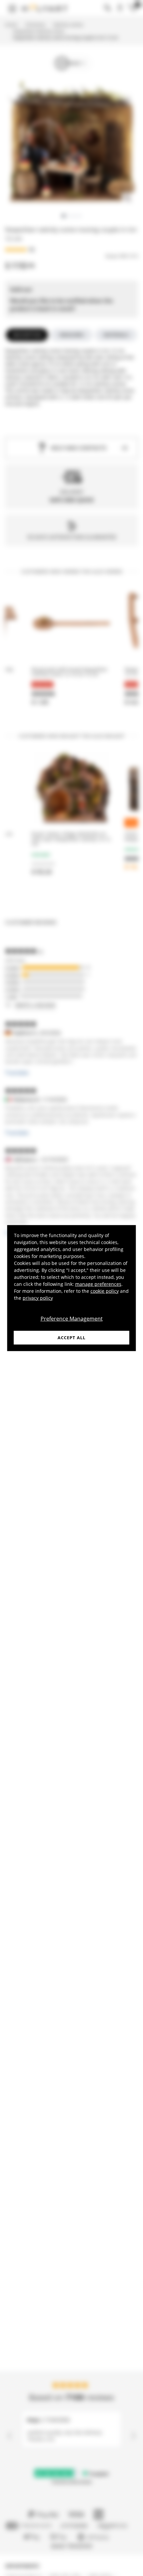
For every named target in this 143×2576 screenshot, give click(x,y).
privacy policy (38, 1298)
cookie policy (105, 1291)
